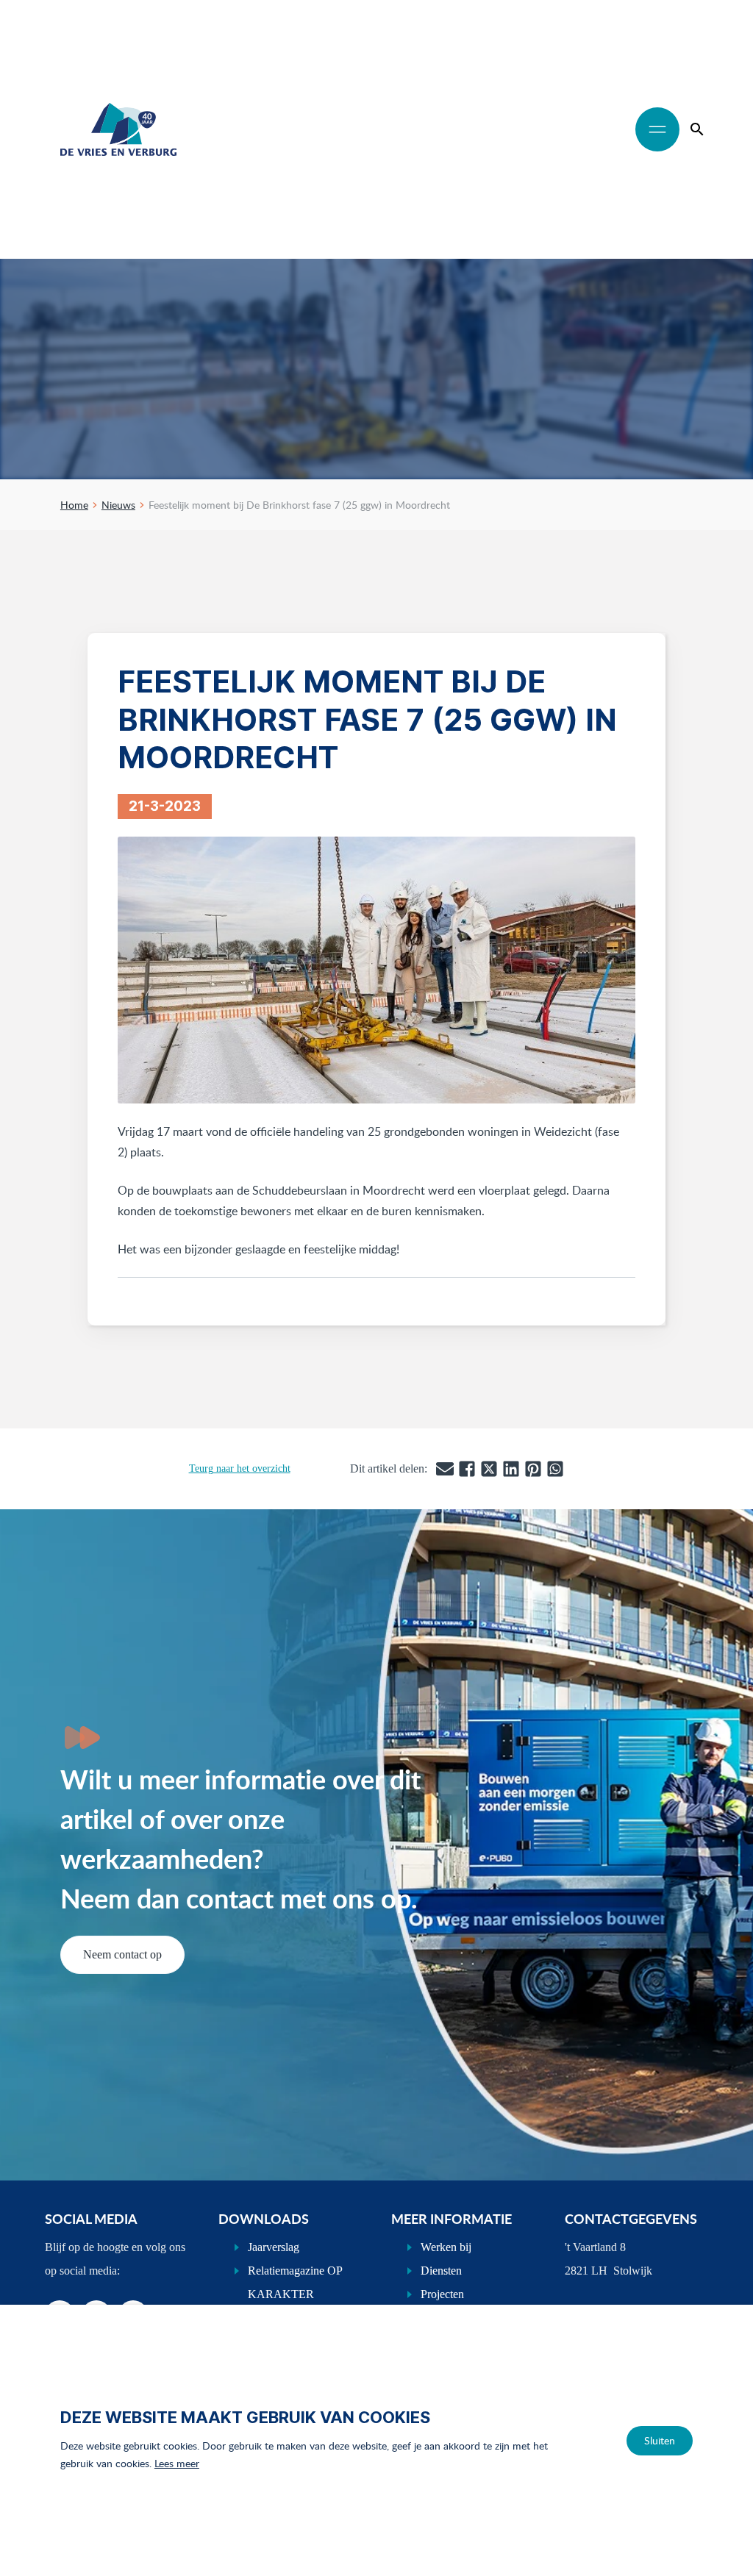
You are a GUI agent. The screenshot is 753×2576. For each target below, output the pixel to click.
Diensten (441, 2271)
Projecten (442, 2294)
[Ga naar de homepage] (118, 129)
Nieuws (118, 505)
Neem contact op (122, 1954)
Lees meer (177, 2463)
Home (74, 505)
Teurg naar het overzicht (240, 1468)
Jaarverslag (274, 2247)
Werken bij (446, 2247)
